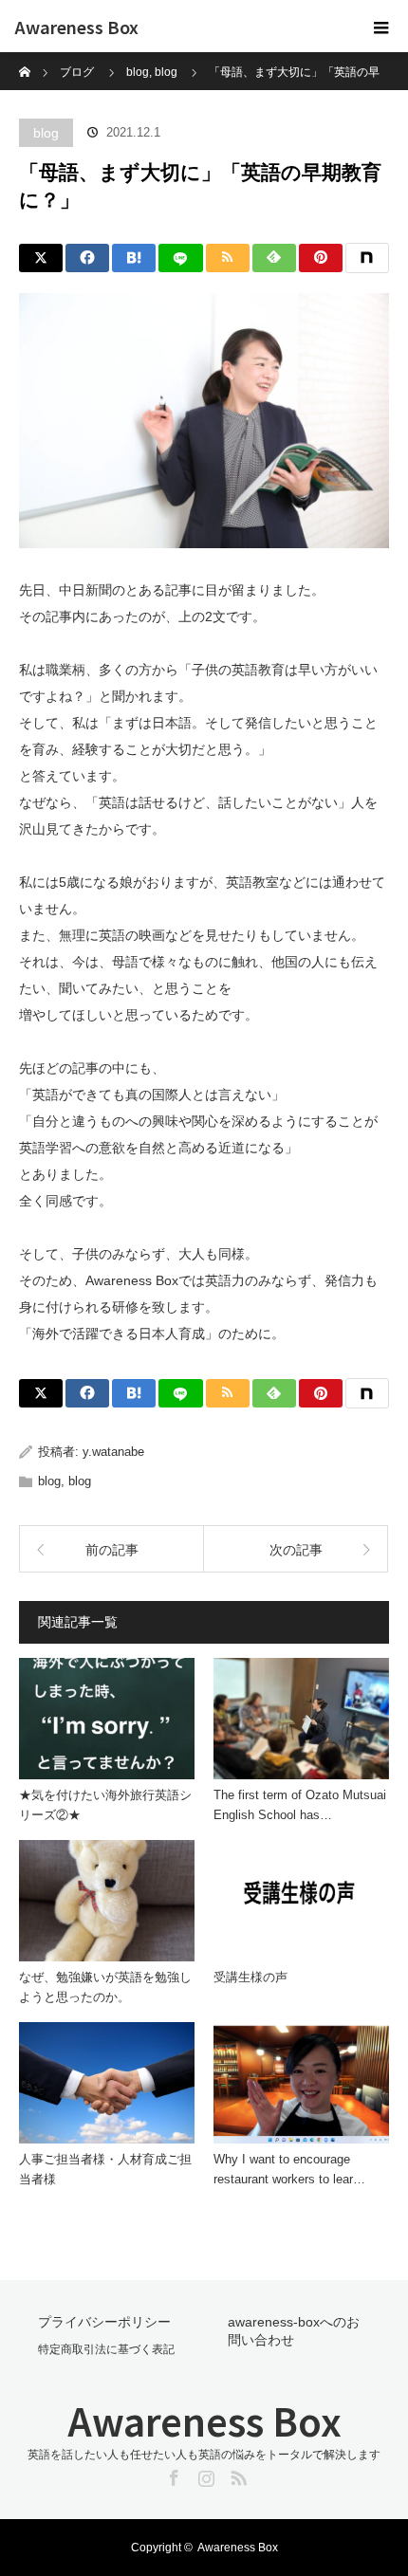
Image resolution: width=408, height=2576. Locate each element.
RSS (236, 2475)
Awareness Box (76, 27)
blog (46, 133)
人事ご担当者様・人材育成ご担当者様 (105, 2169)
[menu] (381, 27)
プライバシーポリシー (104, 2322)
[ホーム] (25, 59)
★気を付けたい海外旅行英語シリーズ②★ (105, 1805)
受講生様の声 (250, 1977)
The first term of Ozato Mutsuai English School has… (300, 1805)
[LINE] (180, 258)
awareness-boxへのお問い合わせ (294, 2331)
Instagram (204, 2475)
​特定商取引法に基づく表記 (106, 2349)
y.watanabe (113, 1452)
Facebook (172, 2475)
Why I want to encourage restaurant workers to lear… (289, 2169)
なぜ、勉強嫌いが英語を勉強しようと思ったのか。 (105, 1987)
